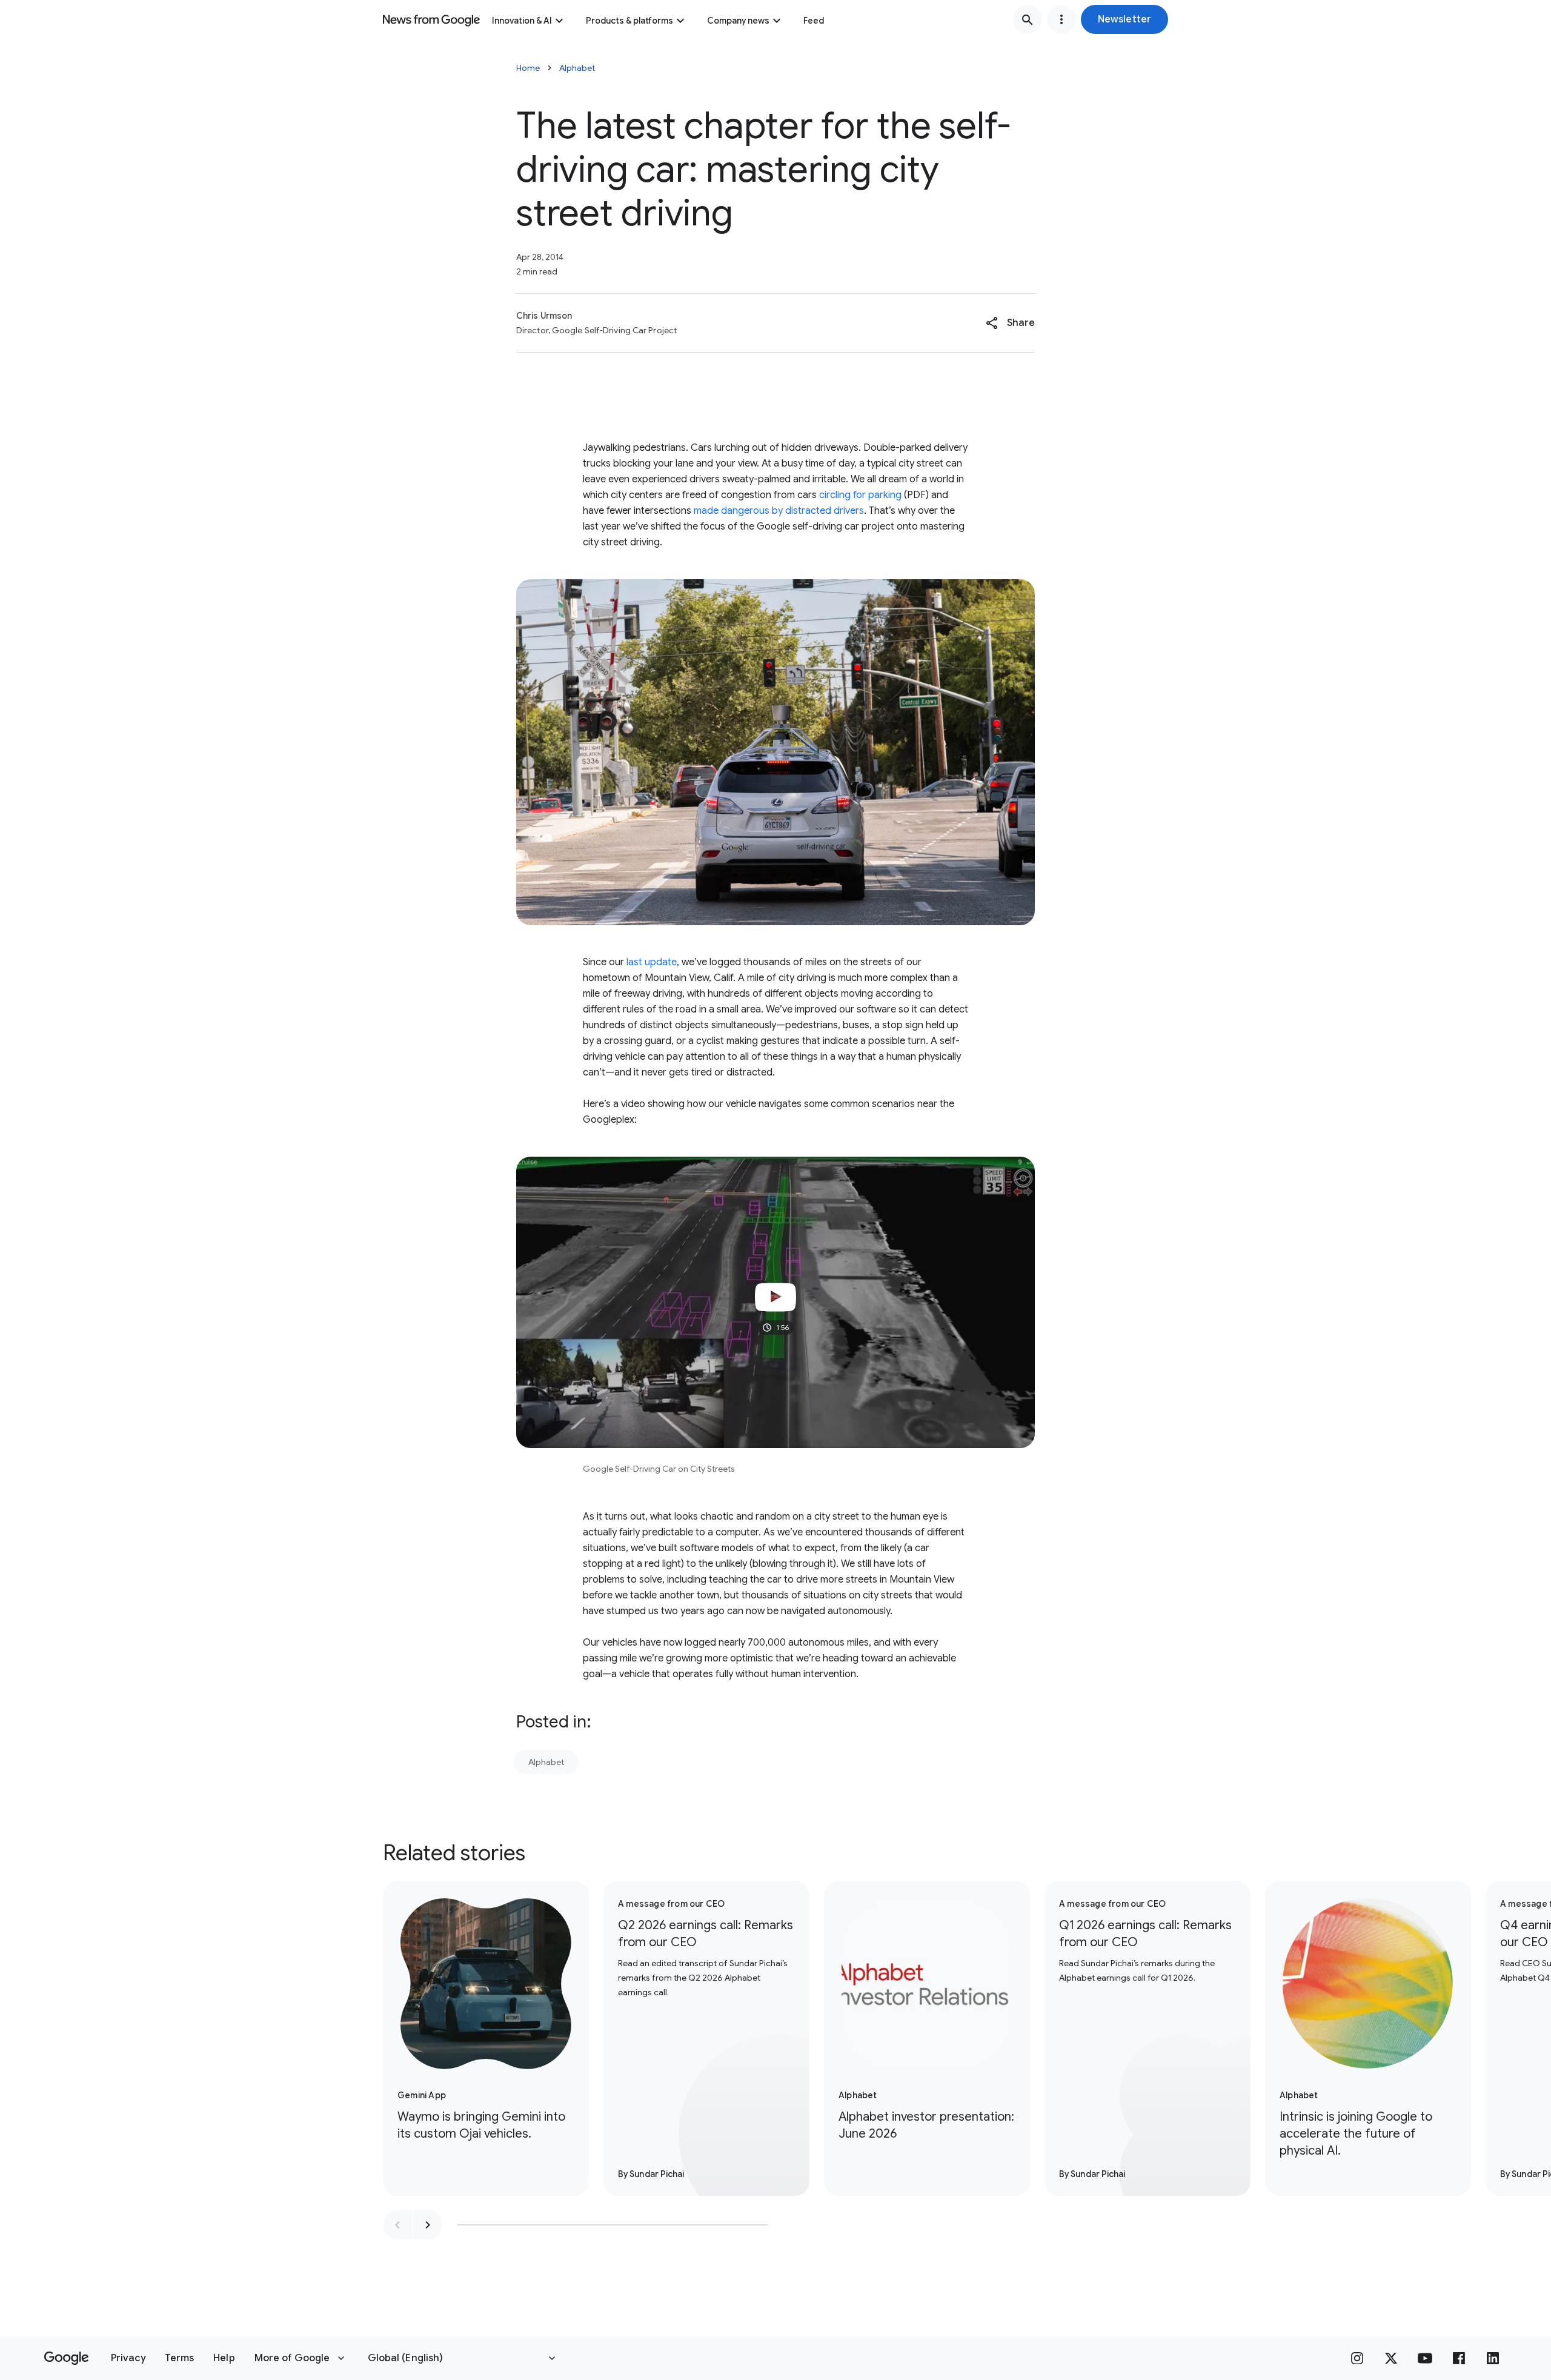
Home (528, 68)
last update (652, 962)
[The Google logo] (66, 2358)
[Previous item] (397, 2225)
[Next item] (428, 2225)
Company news (738, 21)
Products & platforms (629, 21)
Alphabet (577, 68)
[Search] (1028, 19)
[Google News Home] (431, 19)
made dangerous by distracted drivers (779, 511)
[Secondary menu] (1061, 19)
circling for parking (860, 495)
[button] (1124, 19)
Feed (814, 21)
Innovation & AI (522, 21)
